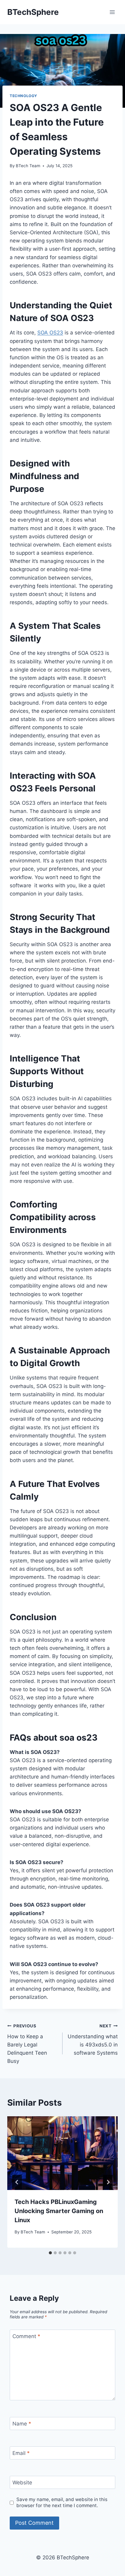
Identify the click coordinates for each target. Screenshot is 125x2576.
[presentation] (62, 2153)
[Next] (108, 2182)
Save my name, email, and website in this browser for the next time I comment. (62, 2502)
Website (22, 2483)
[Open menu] (112, 12)
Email (21, 2453)
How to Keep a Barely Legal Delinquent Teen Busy (27, 2044)
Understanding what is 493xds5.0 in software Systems (93, 2040)
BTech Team (28, 166)
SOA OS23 (50, 333)
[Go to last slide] (17, 2182)
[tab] (50, 2253)
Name (22, 2424)
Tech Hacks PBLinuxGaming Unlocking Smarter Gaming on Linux (59, 2211)
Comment (26, 2336)
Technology (24, 96)
